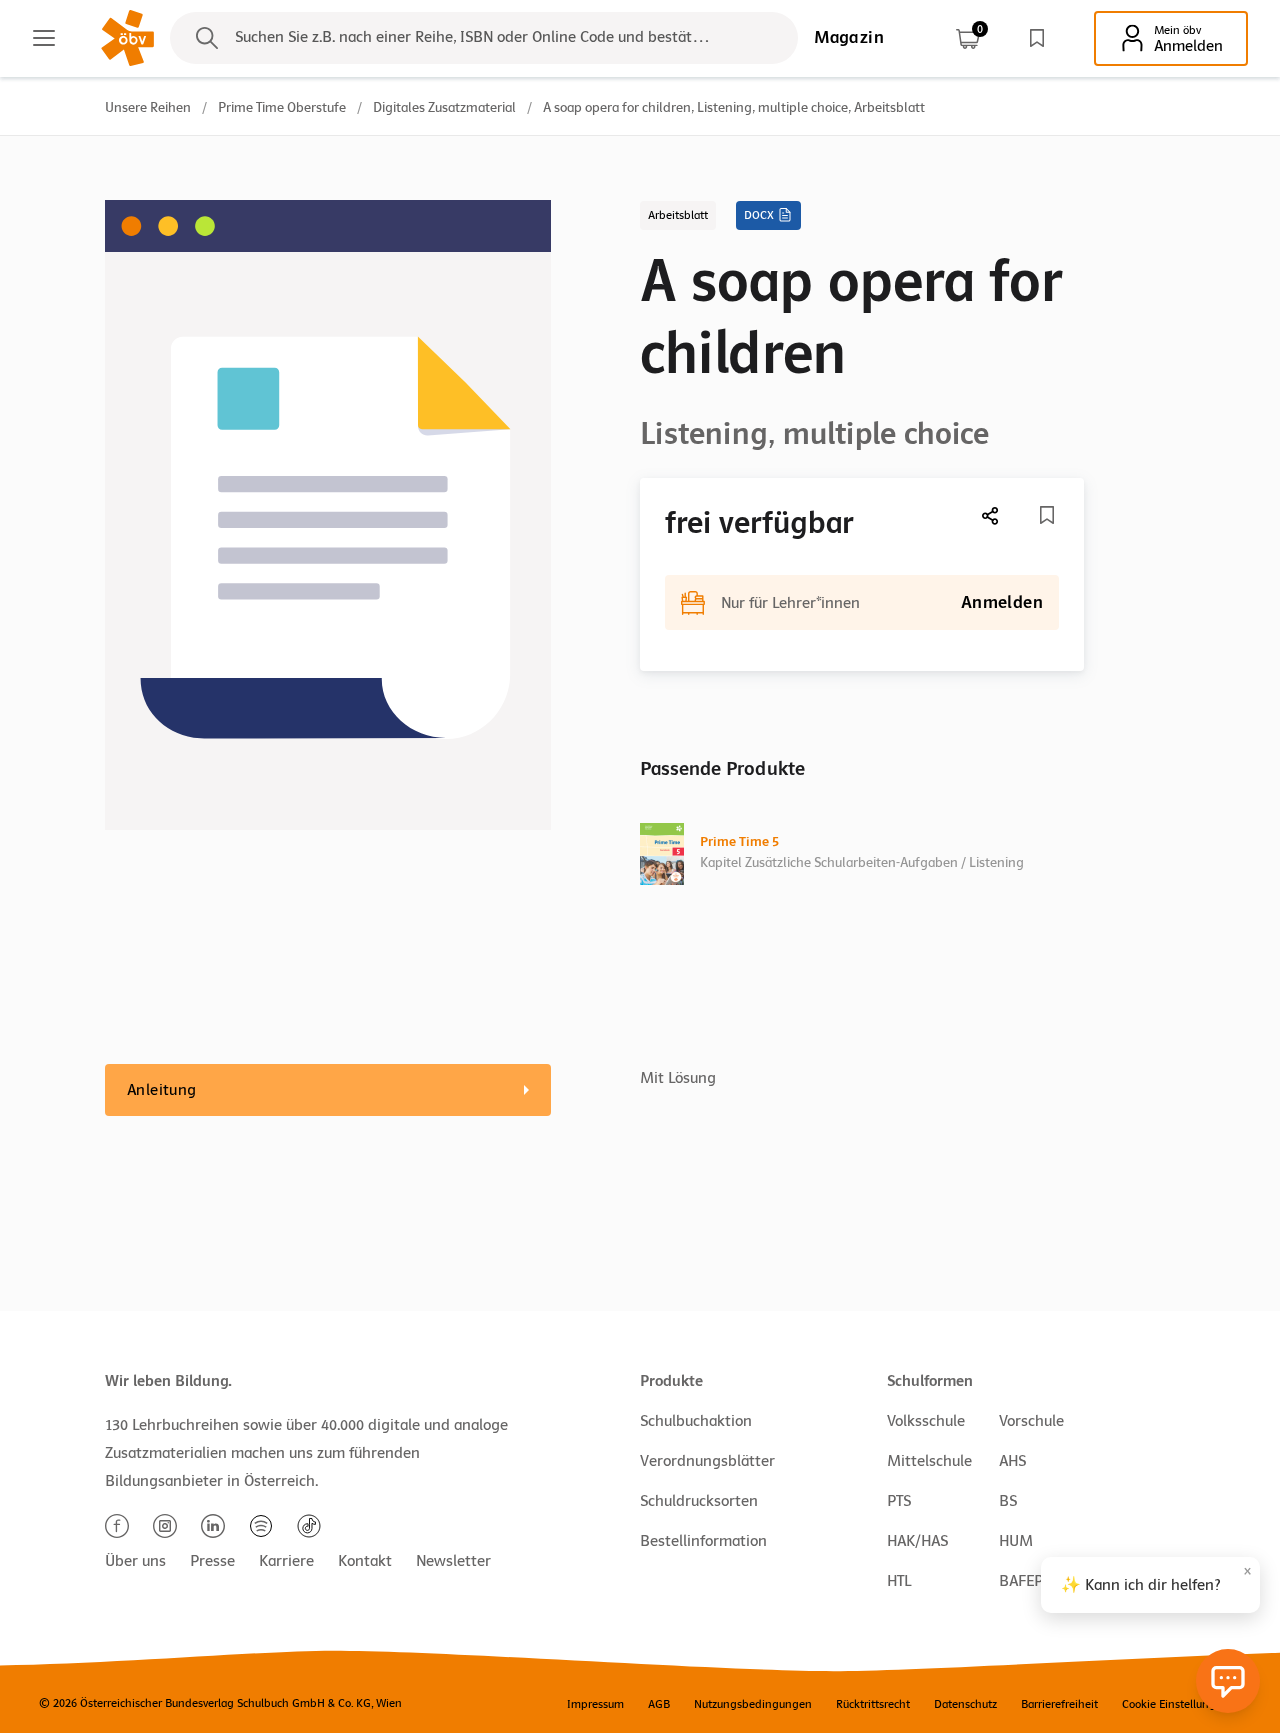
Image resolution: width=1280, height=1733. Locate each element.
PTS (899, 1501)
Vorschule (1031, 1421)
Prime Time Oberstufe (282, 107)
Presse (212, 1561)
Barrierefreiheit (1059, 1704)
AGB (659, 1704)
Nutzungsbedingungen (753, 1704)
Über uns (135, 1561)
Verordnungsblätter (707, 1461)
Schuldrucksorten (699, 1501)
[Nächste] (991, 515)
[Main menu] (44, 38)
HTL (899, 1581)
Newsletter (453, 1561)
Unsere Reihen (148, 107)
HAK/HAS (917, 1541)
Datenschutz (965, 1704)
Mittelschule (929, 1461)
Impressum (595, 1704)
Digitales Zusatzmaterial (444, 107)
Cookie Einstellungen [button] (1175, 1704)
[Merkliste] (1037, 38)
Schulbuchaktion (696, 1421)
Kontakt (365, 1561)
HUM (1016, 1541)
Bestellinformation (703, 1541)
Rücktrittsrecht (873, 1704)
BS (1008, 1501)
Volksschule (926, 1421)
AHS (1012, 1461)
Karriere (286, 1561)
